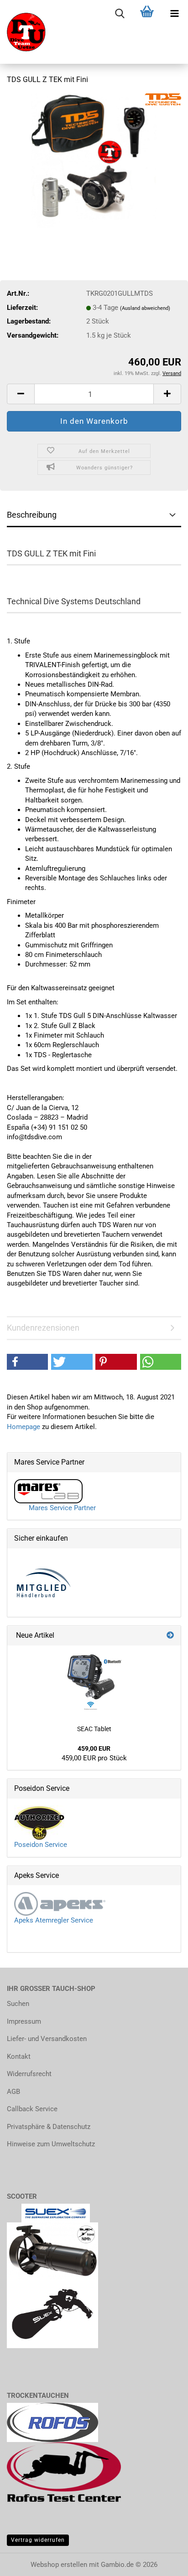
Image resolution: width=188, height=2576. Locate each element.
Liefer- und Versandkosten (47, 2039)
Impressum (24, 2021)
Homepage (23, 1427)
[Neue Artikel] (170, 1636)
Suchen (18, 2004)
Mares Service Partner (60, 1508)
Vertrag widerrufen (38, 2540)
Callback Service (32, 2109)
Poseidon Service (41, 1845)
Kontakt (19, 2057)
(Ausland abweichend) (145, 308)
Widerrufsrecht (29, 2074)
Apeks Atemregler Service (54, 1920)
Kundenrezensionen (43, 1328)
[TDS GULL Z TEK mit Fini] (94, 161)
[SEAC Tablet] (94, 1682)
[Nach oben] (25, 2562)
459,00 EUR (94, 1748)
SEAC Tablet (94, 1729)
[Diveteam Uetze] (23, 32)
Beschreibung (32, 515)
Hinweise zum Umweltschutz (51, 2144)
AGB (13, 2092)
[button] (21, 394)
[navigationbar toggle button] (174, 14)
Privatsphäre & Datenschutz (49, 2127)
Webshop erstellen (59, 2565)
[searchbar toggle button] (120, 14)
